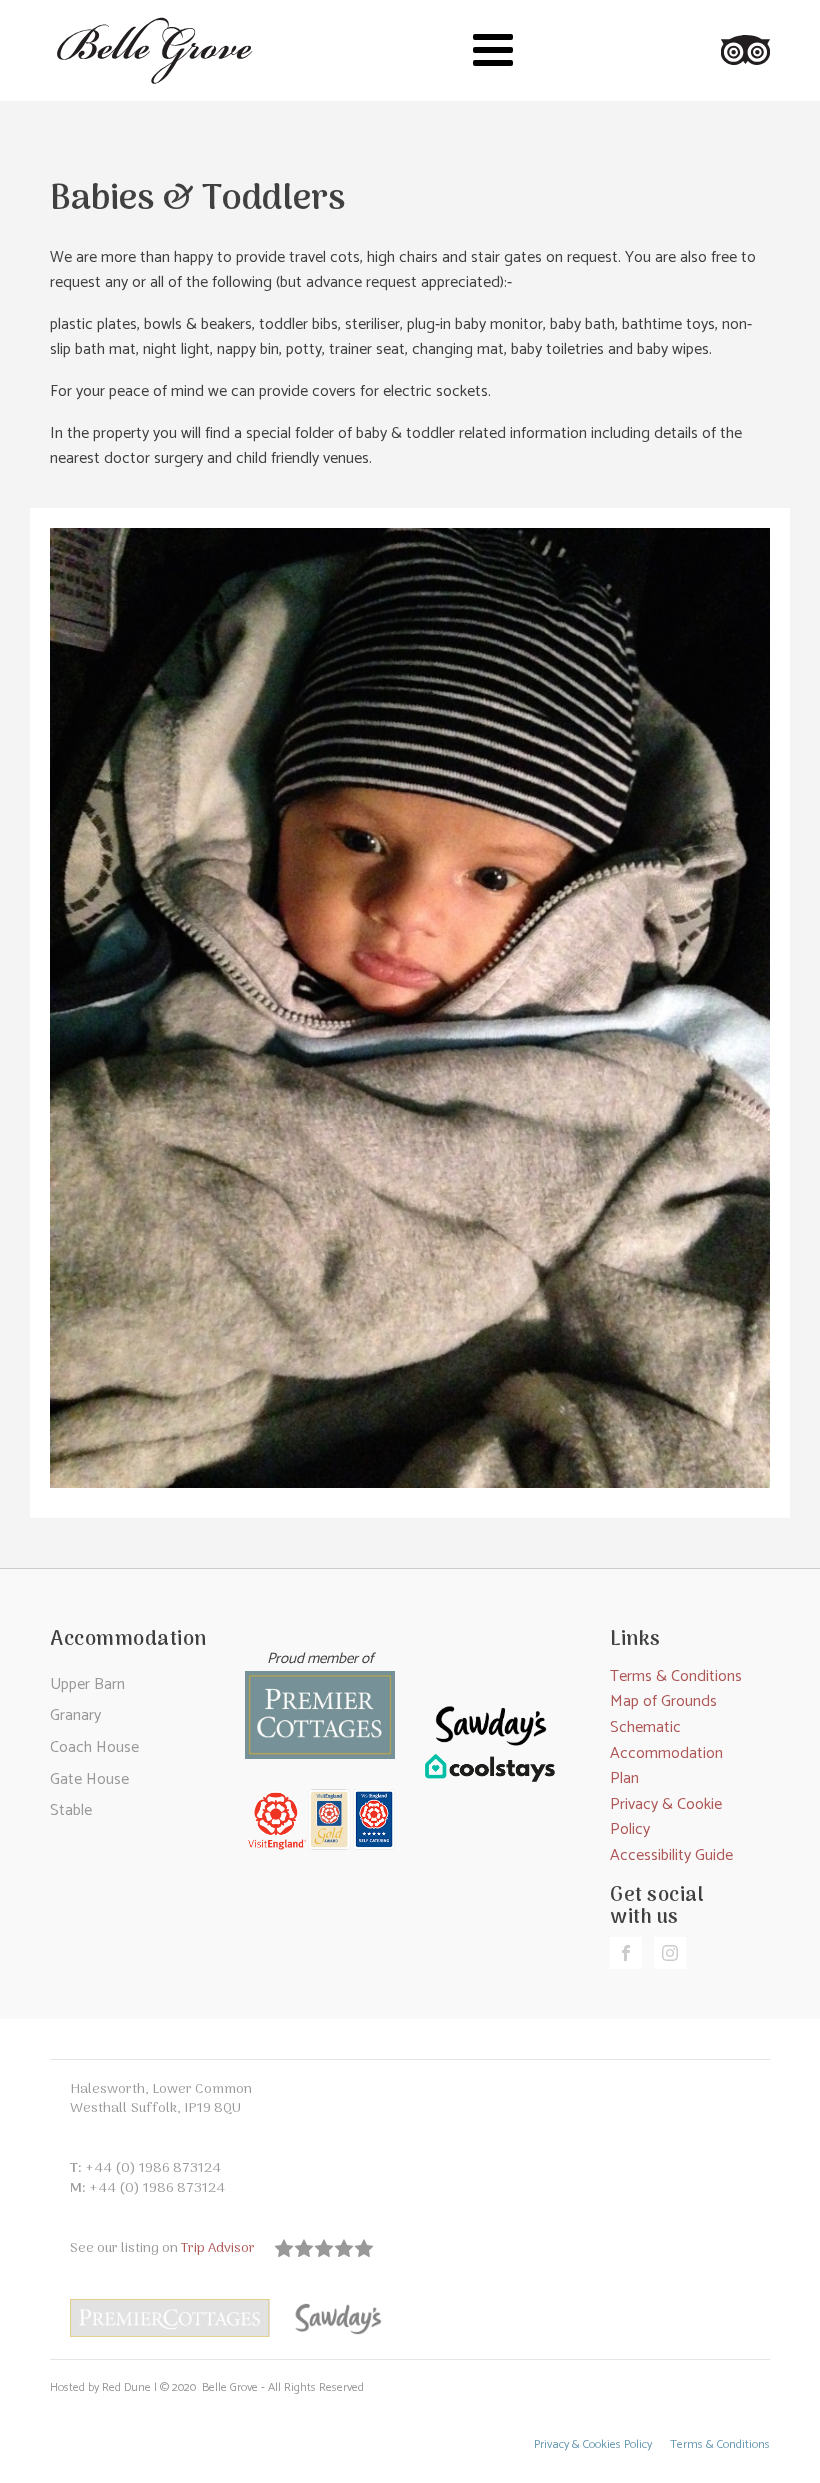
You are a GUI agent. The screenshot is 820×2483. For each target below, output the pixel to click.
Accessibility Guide (671, 1855)
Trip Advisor (220, 2248)
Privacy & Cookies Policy (593, 2445)
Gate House (89, 1779)
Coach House (94, 1747)
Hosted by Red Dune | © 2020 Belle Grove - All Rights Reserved (207, 2388)
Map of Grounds (663, 1701)
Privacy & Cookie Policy (666, 1817)
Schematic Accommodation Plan (666, 1753)
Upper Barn (87, 1684)
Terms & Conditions (676, 1676)
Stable (71, 1810)
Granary (75, 1715)
